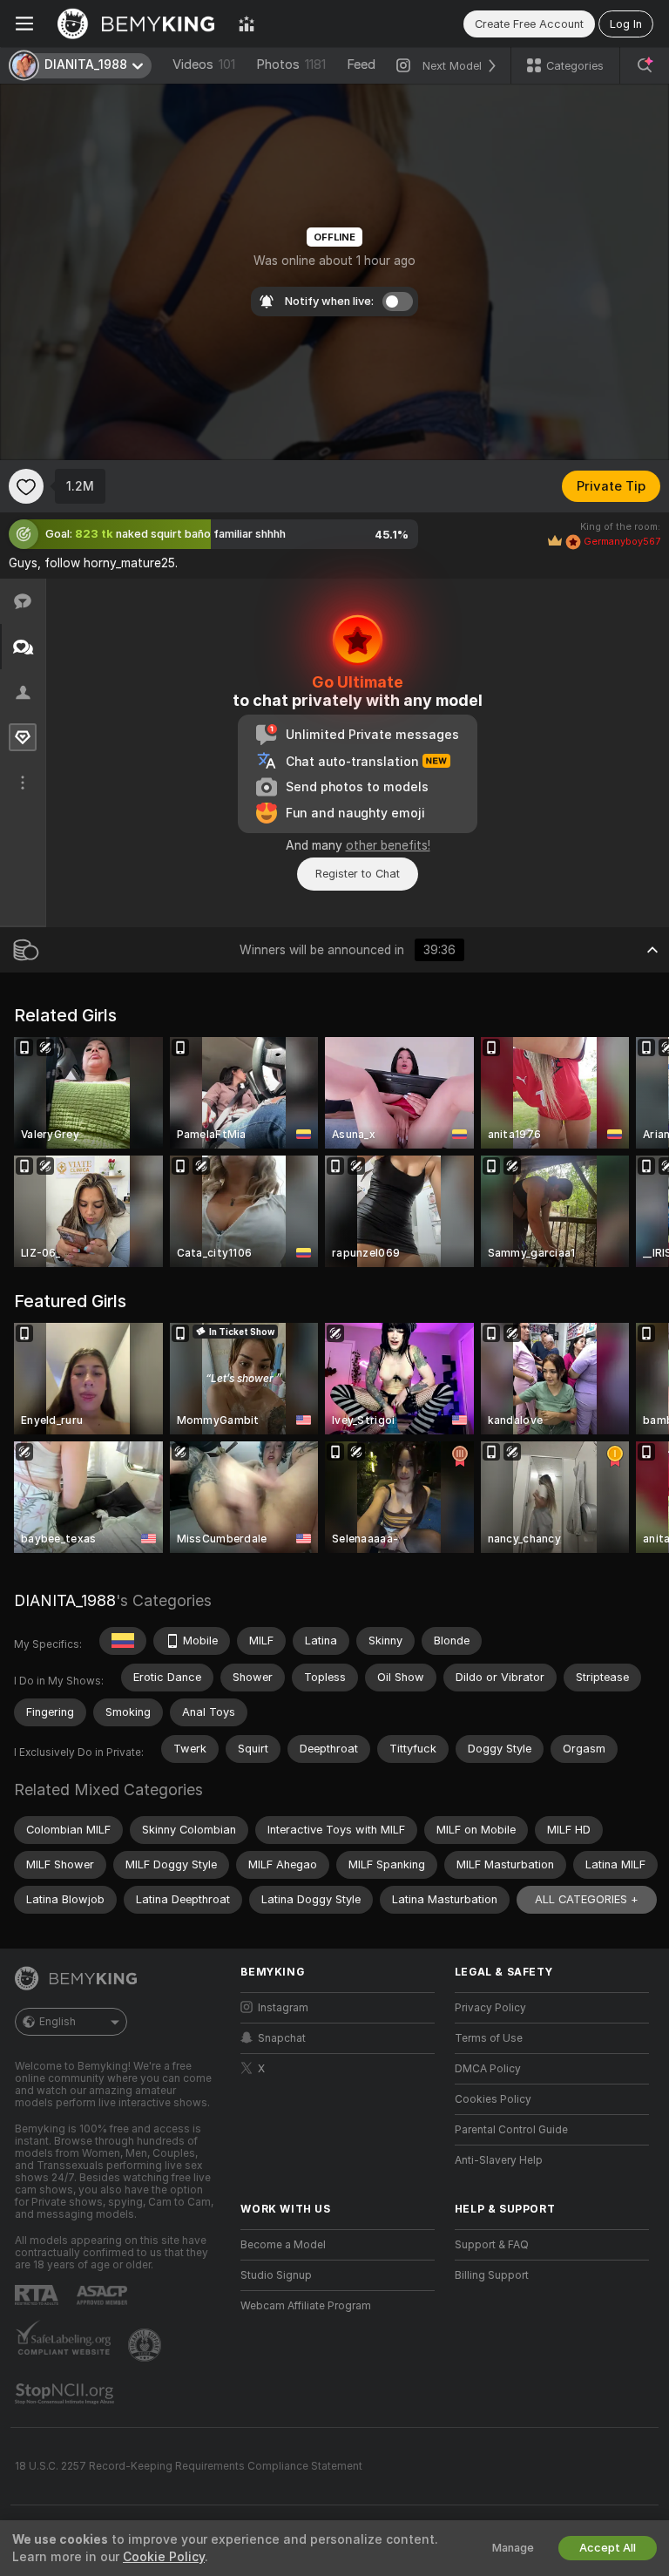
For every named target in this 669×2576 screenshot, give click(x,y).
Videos (204, 64)
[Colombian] (123, 1641)
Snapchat (282, 2038)
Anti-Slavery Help (499, 2160)
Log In (626, 24)
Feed (361, 64)
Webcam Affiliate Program (306, 2306)
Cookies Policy (493, 2099)
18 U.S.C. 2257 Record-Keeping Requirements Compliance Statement (189, 2466)
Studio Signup (276, 2275)
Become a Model (283, 2245)
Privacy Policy (490, 2008)
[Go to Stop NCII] (66, 2394)
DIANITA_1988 (65, 1600)
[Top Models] (247, 24)
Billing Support (492, 2275)
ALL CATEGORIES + (587, 1899)
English (57, 2022)
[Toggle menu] (24, 24)
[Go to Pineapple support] (146, 2345)
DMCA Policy (488, 2069)
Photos (291, 64)
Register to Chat (358, 874)
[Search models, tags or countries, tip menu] (645, 65)
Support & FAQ (492, 2245)
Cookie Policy (164, 2557)
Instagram (283, 2008)
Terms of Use (489, 2038)
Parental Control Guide (511, 2130)
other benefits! (388, 845)
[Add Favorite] (26, 486)
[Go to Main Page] (136, 24)
